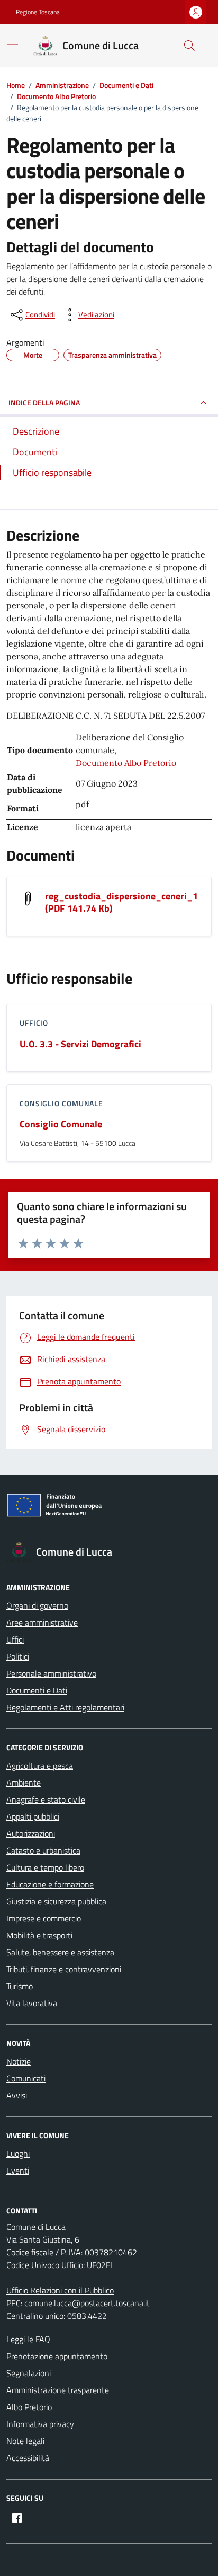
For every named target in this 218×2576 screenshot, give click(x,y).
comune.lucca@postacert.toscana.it (87, 2303)
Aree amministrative (42, 1622)
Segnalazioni (29, 2373)
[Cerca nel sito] (189, 46)
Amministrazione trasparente (58, 2390)
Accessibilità (28, 2458)
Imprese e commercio (44, 1918)
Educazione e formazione (50, 1884)
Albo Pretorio (29, 2407)
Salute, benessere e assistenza (60, 1952)
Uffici (15, 1639)
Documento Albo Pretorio (126, 763)
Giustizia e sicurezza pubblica (56, 1901)
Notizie (19, 2061)
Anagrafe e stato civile (46, 1799)
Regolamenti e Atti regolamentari (65, 1707)
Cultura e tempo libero (45, 1867)
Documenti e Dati (37, 1690)
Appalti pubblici (33, 1816)
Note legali (25, 2441)
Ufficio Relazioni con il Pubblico (60, 2290)
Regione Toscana (38, 12)
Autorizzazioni (31, 1833)
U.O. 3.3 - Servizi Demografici (80, 1044)
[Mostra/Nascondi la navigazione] (13, 45)
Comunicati (26, 2078)
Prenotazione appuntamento (57, 2356)
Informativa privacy (40, 2424)
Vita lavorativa (32, 2003)
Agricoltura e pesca (40, 1766)
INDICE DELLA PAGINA (44, 403)
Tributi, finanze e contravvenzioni (64, 1969)
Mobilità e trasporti (39, 1935)
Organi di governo (37, 1605)
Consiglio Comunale (61, 1124)
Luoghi (18, 2154)
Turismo (20, 1986)
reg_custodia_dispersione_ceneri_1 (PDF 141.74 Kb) (121, 902)
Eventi (18, 2171)
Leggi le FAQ (28, 2339)
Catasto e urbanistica (43, 1850)
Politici (18, 1656)
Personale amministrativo (51, 1673)
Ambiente (24, 1783)
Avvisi (17, 2095)
